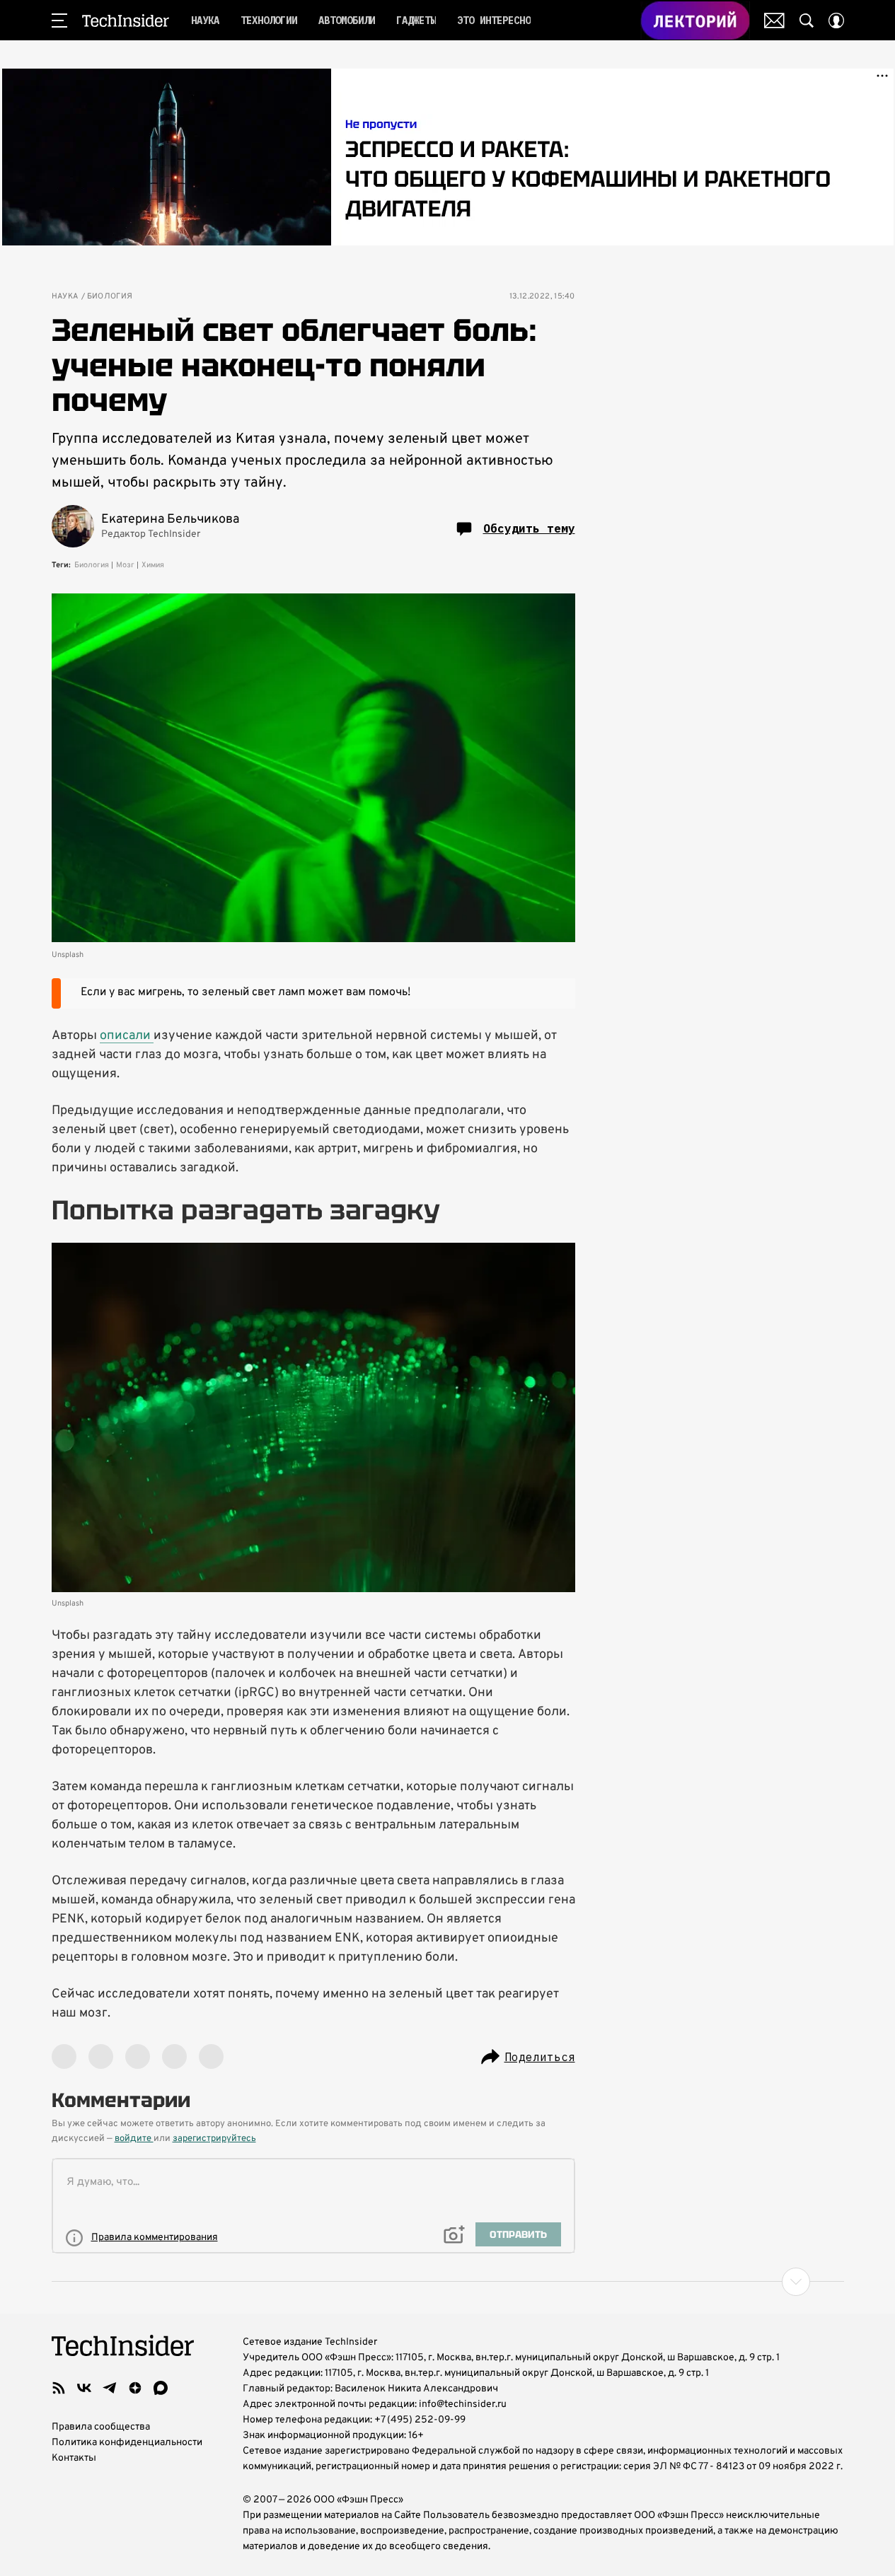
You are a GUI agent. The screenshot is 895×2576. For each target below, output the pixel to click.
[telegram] (110, 2388)
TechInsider (126, 21)
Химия (153, 565)
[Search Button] (807, 21)
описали (127, 1036)
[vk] (84, 2388)
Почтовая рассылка (774, 21)
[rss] (59, 2388)
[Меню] (59, 21)
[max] (161, 2388)
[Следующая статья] (448, 2282)
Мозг (125, 565)
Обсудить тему (529, 528)
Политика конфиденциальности (127, 2443)
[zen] (135, 2388)
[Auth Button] (836, 21)
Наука (65, 297)
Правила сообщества (101, 2427)
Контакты (74, 2458)
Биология (110, 297)
